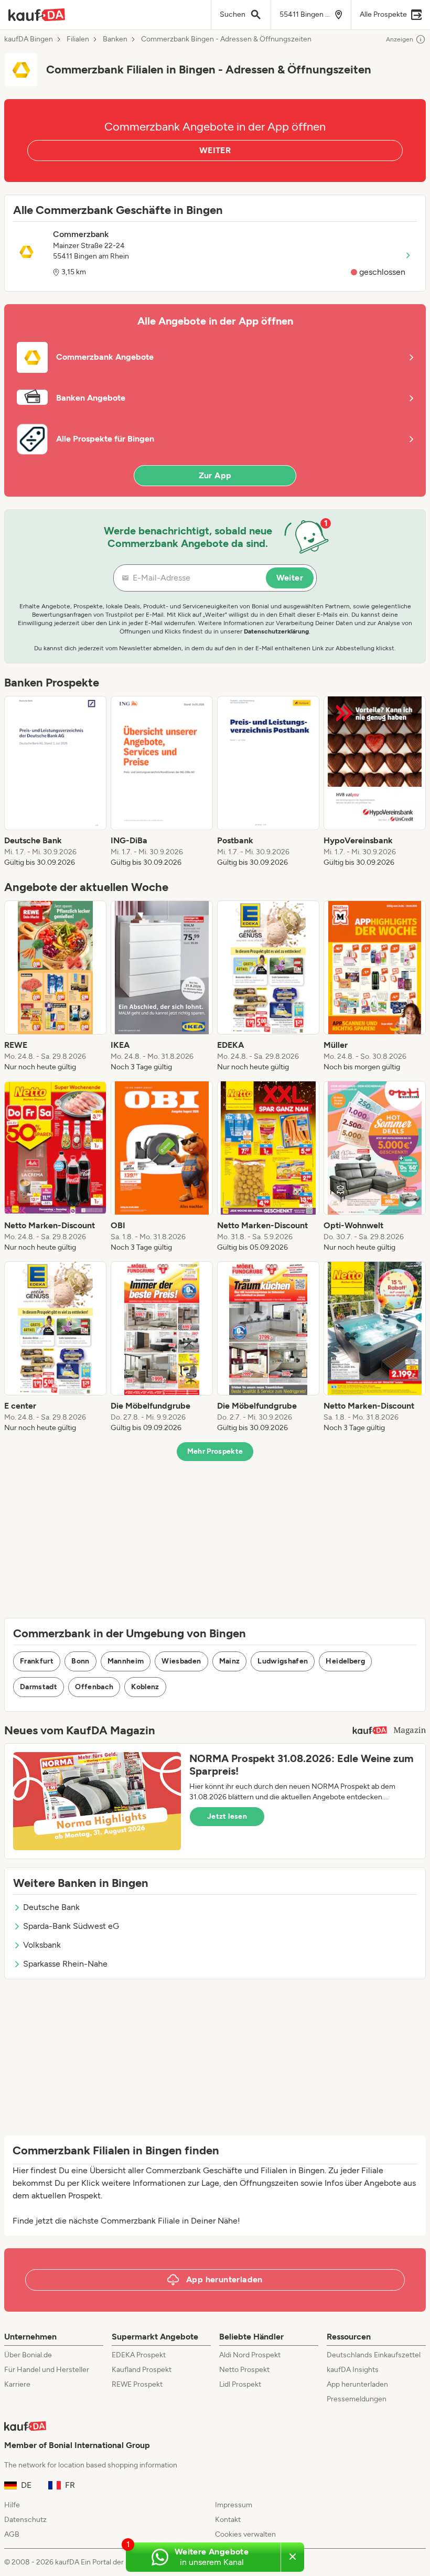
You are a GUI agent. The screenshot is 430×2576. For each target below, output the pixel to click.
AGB (12, 2534)
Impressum (234, 2505)
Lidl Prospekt (240, 2384)
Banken (115, 39)
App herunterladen (357, 2384)
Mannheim (126, 1661)
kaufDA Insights (353, 2370)
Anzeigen (400, 39)
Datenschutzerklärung (276, 631)
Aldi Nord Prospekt (250, 2355)
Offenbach (94, 1687)
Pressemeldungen (357, 2399)
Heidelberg (345, 1661)
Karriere (17, 2384)
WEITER (215, 150)
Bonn (80, 1661)
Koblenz (145, 1687)
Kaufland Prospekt (142, 2370)
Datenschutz (25, 2520)
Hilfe (12, 2505)
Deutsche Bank (51, 1907)
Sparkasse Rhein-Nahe (65, 1964)
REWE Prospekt (137, 2384)
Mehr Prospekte (215, 1451)
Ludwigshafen (283, 1661)
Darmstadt (39, 1687)
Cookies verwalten (245, 2534)
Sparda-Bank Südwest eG (71, 1926)
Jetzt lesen (227, 1816)
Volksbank (42, 1945)
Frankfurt (37, 1661)
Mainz (230, 1661)
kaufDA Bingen (29, 39)
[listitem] (55, 782)
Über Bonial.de (28, 2355)
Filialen (78, 39)
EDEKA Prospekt (139, 2355)
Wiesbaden (181, 1661)
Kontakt (228, 2520)
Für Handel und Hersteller (47, 2370)
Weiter (290, 578)
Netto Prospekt (244, 2370)
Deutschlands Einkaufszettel (374, 2355)
